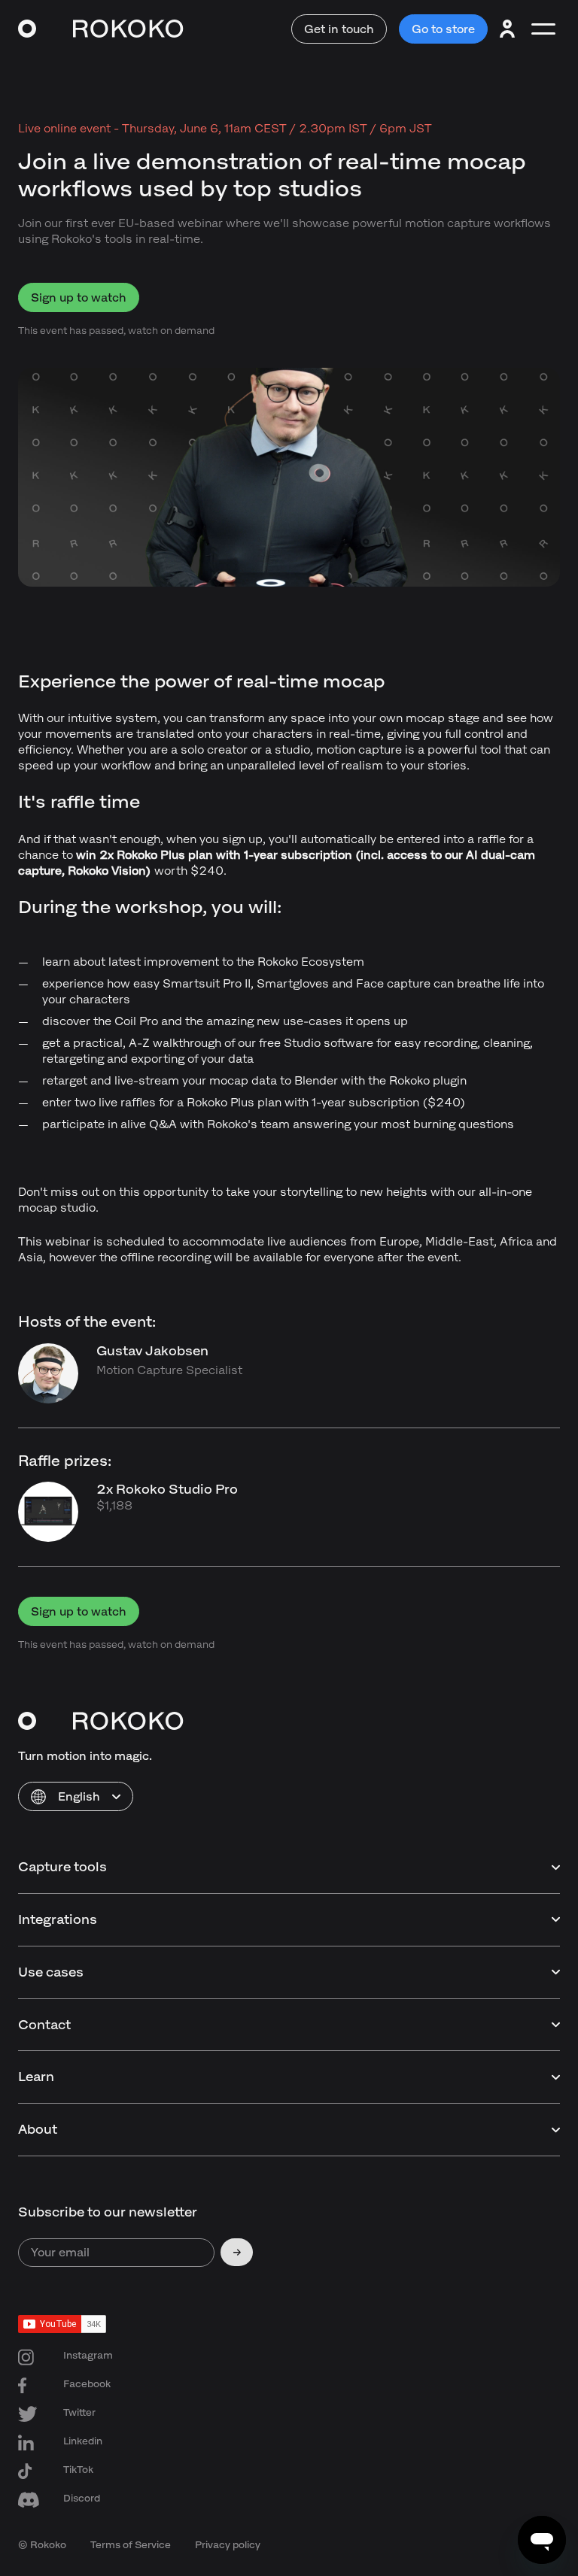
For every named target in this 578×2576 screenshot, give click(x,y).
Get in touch (339, 29)
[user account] (507, 29)
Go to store (443, 29)
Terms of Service (131, 2545)
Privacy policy (228, 2545)
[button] (76, 1796)
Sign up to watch (79, 297)
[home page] (101, 29)
